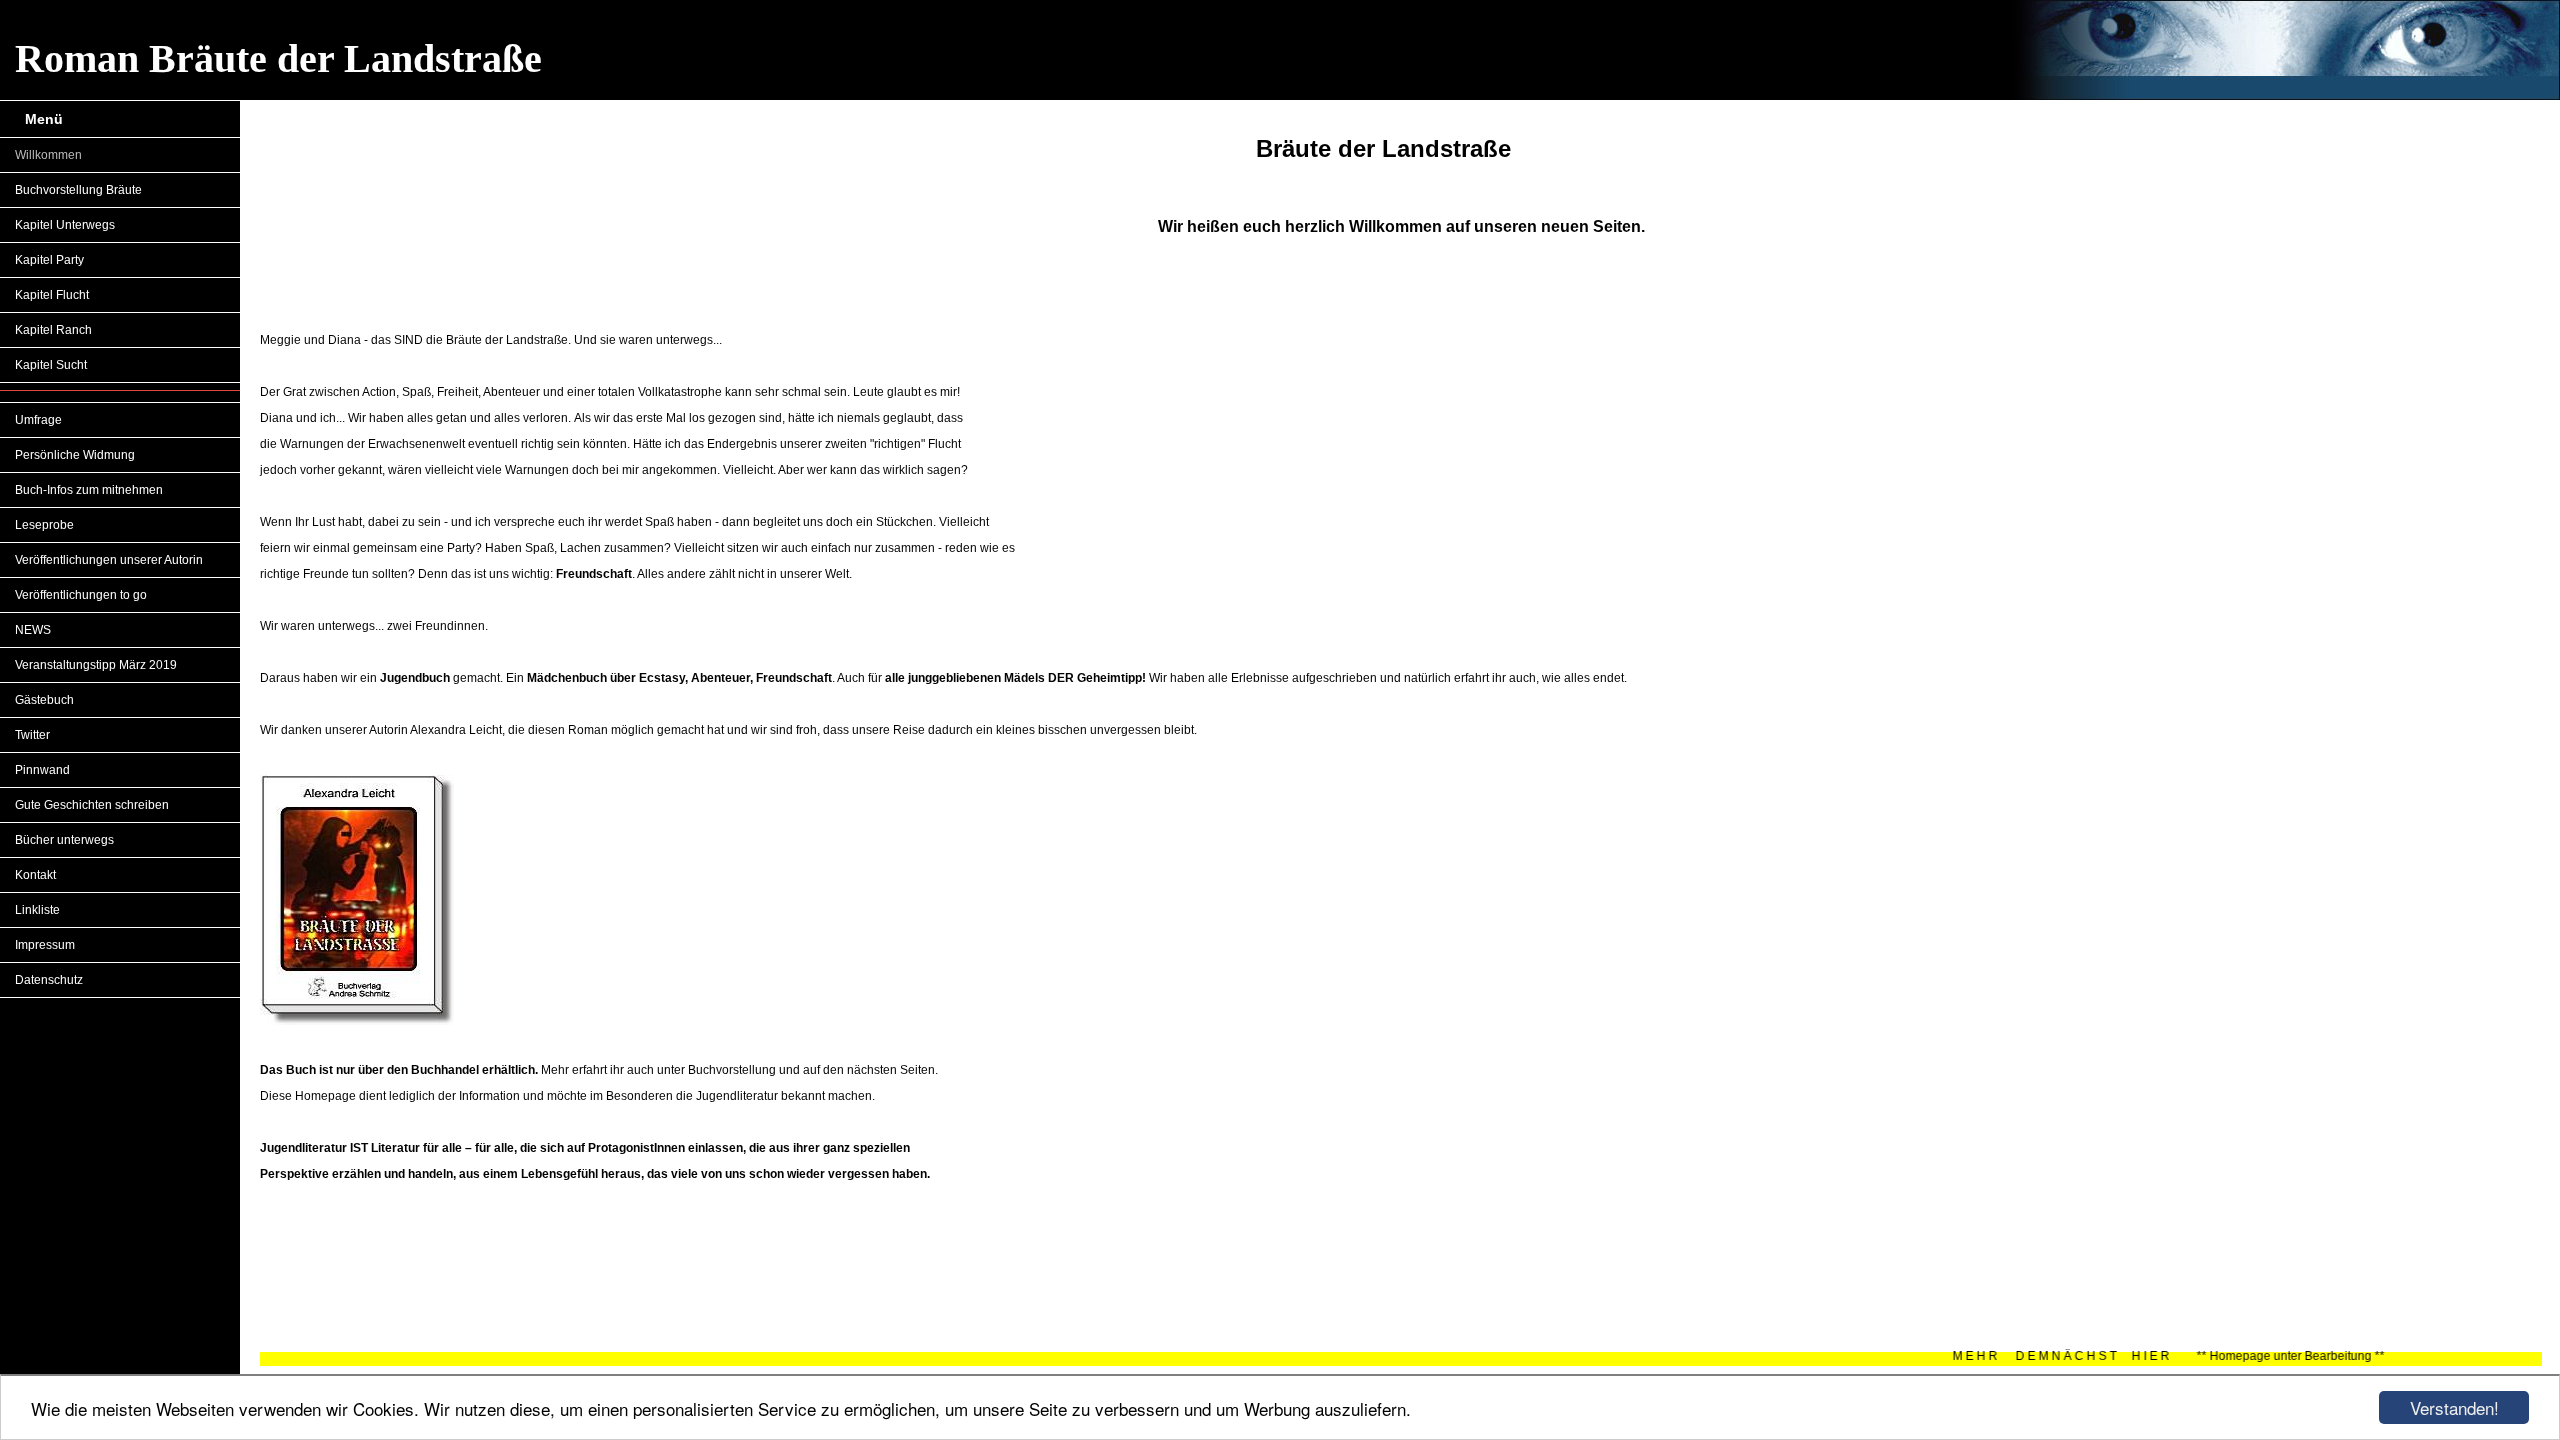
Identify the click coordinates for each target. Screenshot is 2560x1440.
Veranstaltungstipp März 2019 (96, 665)
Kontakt (35, 875)
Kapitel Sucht (51, 365)
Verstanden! (2454, 1407)
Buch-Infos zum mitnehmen (89, 490)
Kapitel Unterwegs (65, 225)
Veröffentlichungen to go (81, 595)
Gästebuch (44, 700)
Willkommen (48, 155)
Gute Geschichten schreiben (92, 805)
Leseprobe (44, 525)
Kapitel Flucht (52, 295)
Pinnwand (42, 770)
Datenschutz (49, 980)
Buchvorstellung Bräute (78, 190)
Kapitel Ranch (53, 330)
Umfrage (38, 420)
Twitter (32, 735)
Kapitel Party (49, 260)
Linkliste (37, 910)
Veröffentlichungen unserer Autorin (109, 560)
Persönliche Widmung (75, 455)
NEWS (33, 630)
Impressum (45, 945)
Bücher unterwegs (64, 840)
